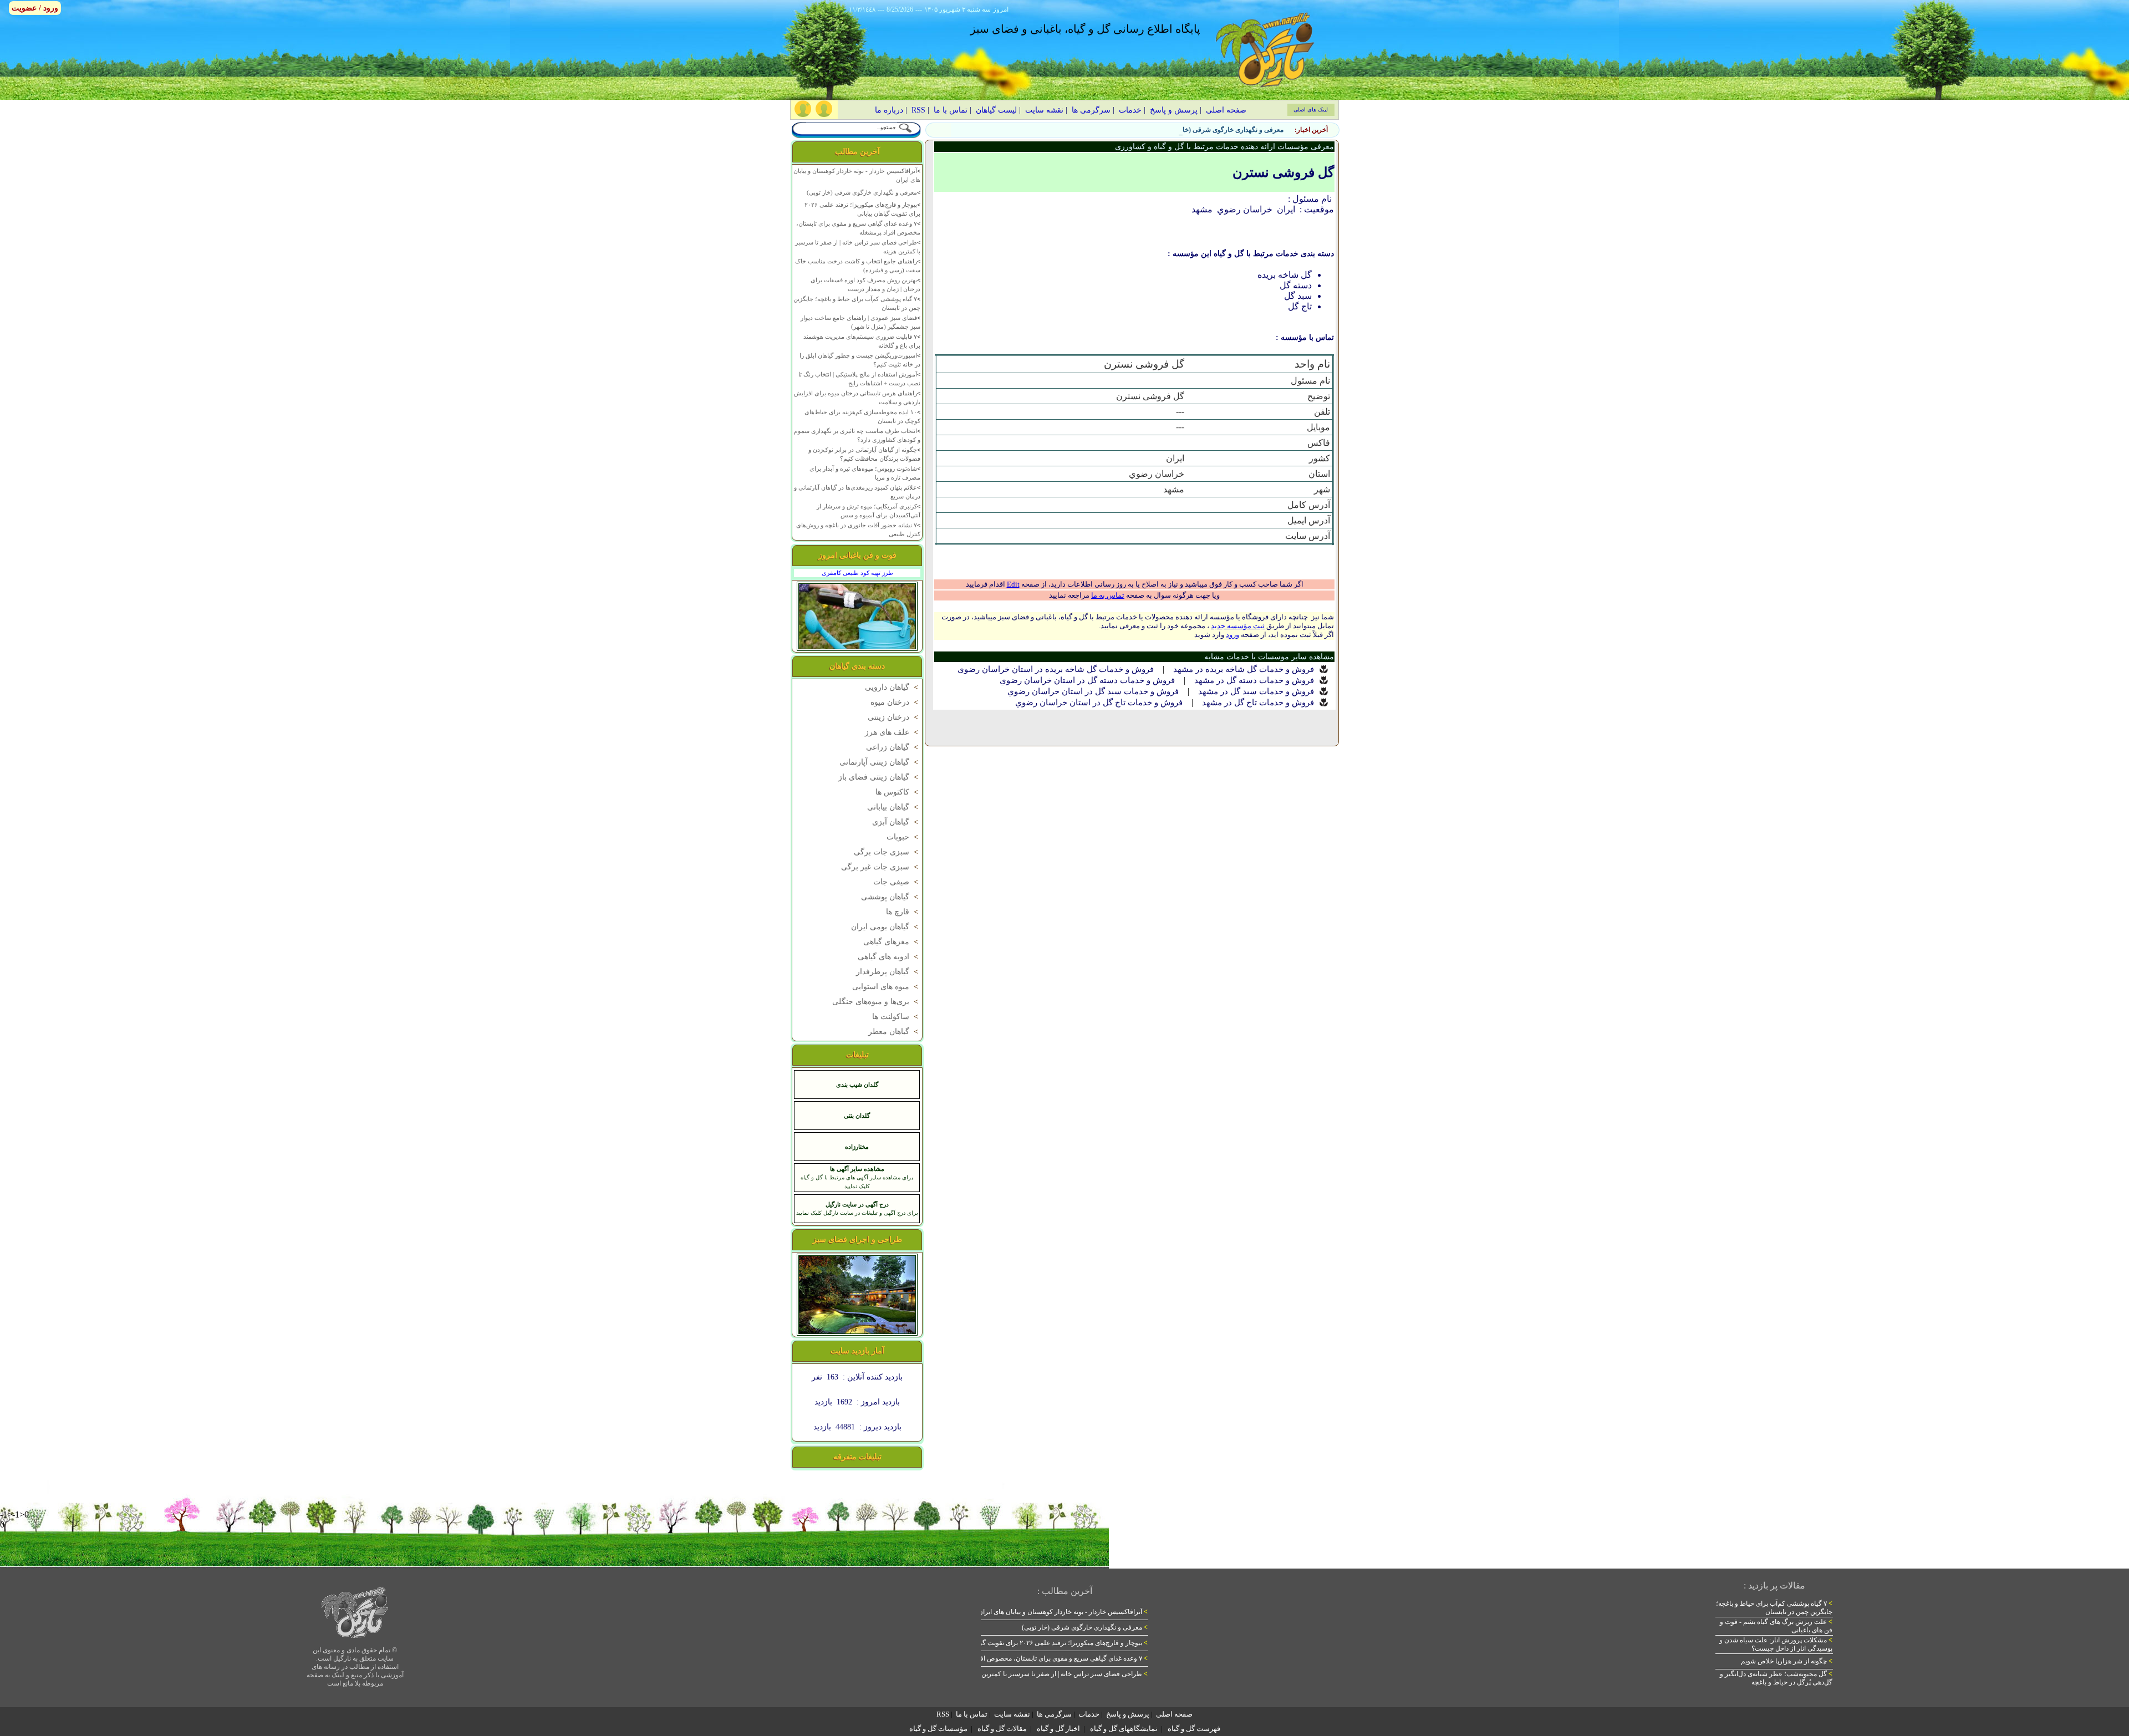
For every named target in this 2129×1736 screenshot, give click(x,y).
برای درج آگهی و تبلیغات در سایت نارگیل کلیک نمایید (857, 1213)
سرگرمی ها (1091, 110)
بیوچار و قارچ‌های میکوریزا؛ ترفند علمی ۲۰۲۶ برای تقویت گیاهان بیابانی (1048, 1643)
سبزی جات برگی (887, 852)
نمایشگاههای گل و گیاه (1124, 1729)
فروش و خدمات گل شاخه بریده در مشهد (1244, 669)
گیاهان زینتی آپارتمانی (880, 762)
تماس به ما (1108, 595)
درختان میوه (895, 702)
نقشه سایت (1044, 110)
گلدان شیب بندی (857, 1085)
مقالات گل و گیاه (1002, 1729)
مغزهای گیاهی (892, 942)
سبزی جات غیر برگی (881, 867)
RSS (918, 110)
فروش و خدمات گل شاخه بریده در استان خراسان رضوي (1056, 669)
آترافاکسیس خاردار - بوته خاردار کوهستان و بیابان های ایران (1063, 1612)
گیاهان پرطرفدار (888, 972)
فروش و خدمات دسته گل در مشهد (1254, 680)
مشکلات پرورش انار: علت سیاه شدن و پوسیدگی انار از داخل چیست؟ (1776, 1644)
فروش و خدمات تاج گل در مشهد (1258, 702)
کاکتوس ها (898, 792)
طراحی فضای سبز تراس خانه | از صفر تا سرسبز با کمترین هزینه (1056, 1674)
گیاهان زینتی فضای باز (879, 777)
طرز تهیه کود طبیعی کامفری (857, 573)
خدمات (1130, 110)
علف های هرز (893, 732)
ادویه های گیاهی (889, 957)
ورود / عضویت (35, 8)
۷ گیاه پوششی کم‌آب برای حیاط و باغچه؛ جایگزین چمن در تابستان (1774, 1608)
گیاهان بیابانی (894, 807)
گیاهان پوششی (891, 897)
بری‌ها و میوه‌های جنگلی (876, 1002)
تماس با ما (951, 110)
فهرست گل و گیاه (1194, 1729)
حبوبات (903, 837)
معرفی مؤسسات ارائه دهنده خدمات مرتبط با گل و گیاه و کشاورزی (1224, 147)
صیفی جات (897, 882)
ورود (1232, 635)
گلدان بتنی (857, 1116)
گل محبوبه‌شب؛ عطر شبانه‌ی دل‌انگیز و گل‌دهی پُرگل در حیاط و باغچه (1776, 1678)
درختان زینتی (894, 717)
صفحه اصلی (1226, 110)
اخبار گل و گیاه (1058, 1729)
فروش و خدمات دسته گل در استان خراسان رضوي (1087, 680)
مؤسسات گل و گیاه (938, 1729)
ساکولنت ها (896, 1017)
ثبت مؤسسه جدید (1238, 626)
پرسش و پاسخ (1174, 110)
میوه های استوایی (886, 987)
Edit (1013, 584)
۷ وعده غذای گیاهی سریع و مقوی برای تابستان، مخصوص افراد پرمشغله (1047, 1658)
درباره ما (889, 110)
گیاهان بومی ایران (886, 927)
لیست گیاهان (996, 110)
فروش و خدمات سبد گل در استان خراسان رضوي (1093, 691)
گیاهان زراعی (893, 747)
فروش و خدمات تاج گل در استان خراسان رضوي (1099, 702)
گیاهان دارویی (893, 687)
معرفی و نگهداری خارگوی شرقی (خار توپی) (1223, 130)
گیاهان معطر (894, 1032)
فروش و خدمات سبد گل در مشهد (1256, 691)
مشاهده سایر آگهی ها (857, 1169)
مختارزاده (857, 1147)
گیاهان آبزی (896, 822)
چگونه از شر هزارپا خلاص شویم (1787, 1661)
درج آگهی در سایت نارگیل (857, 1204)
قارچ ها (903, 912)
